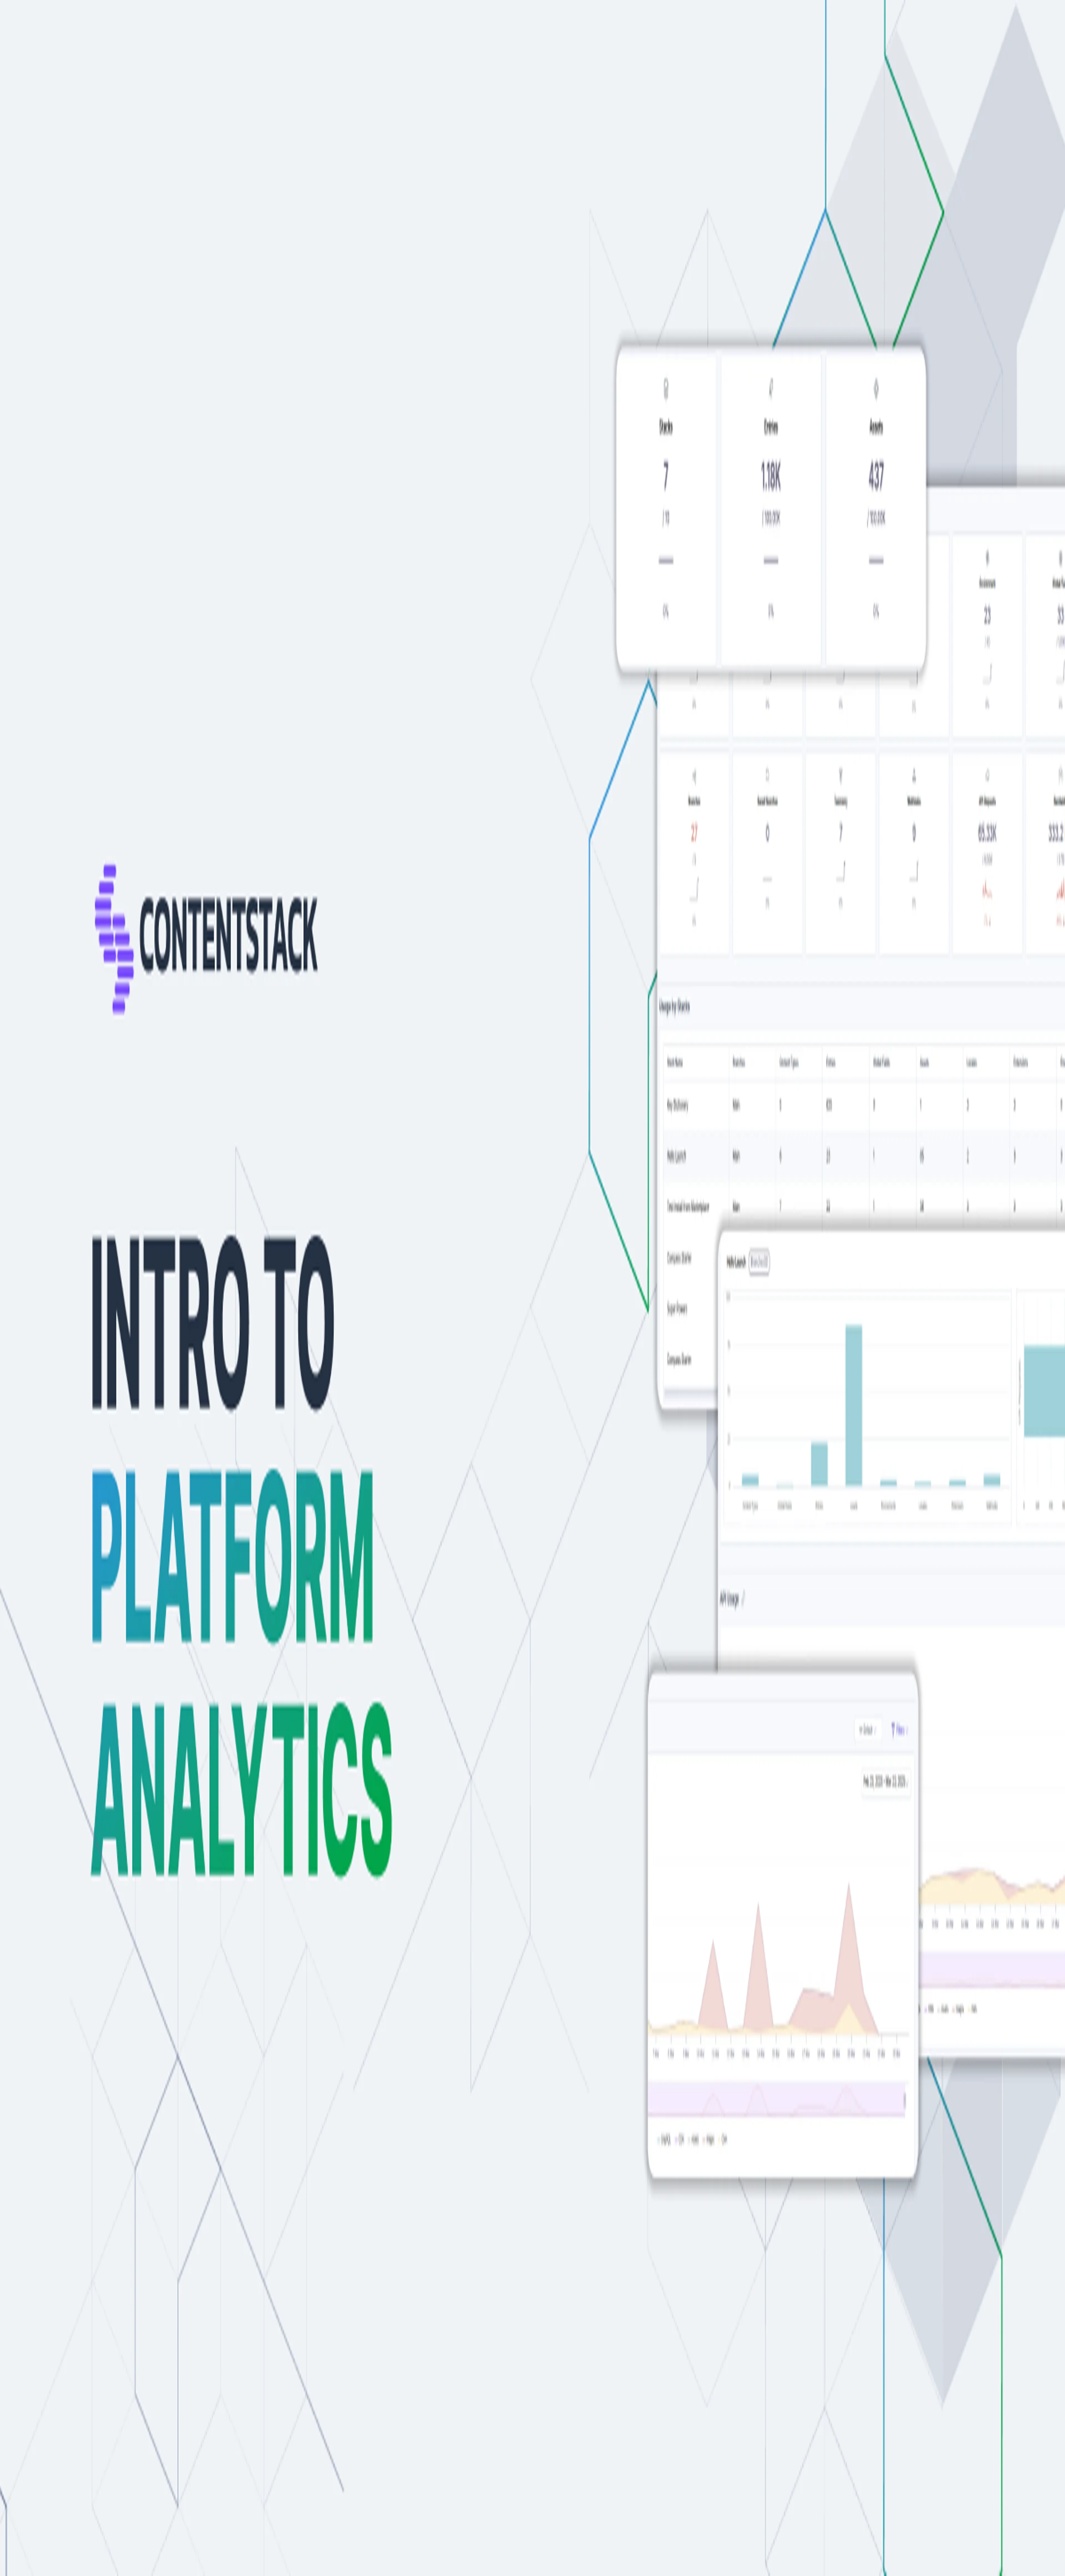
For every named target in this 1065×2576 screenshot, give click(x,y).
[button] (268, 1758)
